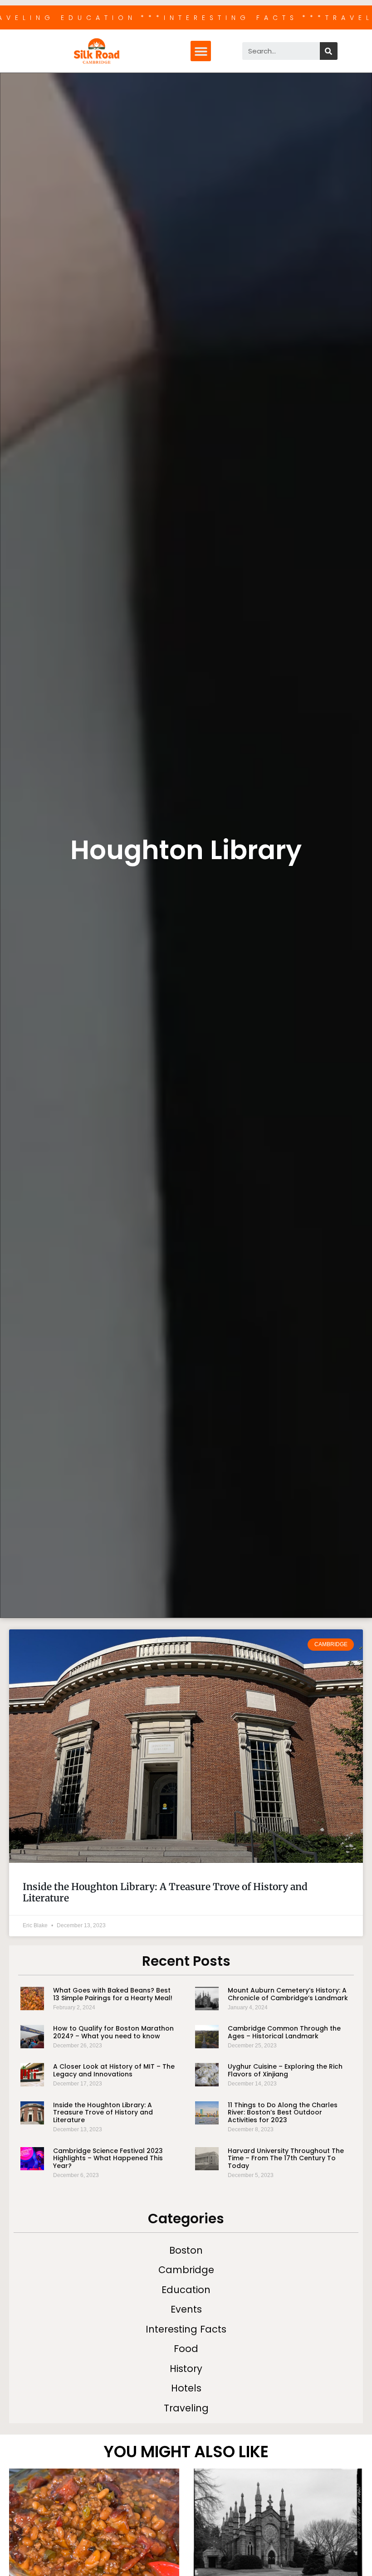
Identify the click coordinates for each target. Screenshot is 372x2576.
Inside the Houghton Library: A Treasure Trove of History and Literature (165, 1892)
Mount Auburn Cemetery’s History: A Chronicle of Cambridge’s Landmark (288, 1994)
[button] (201, 51)
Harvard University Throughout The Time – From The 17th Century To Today (286, 2158)
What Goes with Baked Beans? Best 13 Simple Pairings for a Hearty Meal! (113, 1994)
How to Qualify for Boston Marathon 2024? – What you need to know (113, 2032)
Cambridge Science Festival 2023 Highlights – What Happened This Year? (108, 2158)
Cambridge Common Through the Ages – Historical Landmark (284, 2032)
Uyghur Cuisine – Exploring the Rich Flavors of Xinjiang (285, 2070)
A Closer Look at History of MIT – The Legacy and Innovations (114, 2070)
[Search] (329, 51)
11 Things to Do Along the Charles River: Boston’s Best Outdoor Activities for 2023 (283, 2113)
